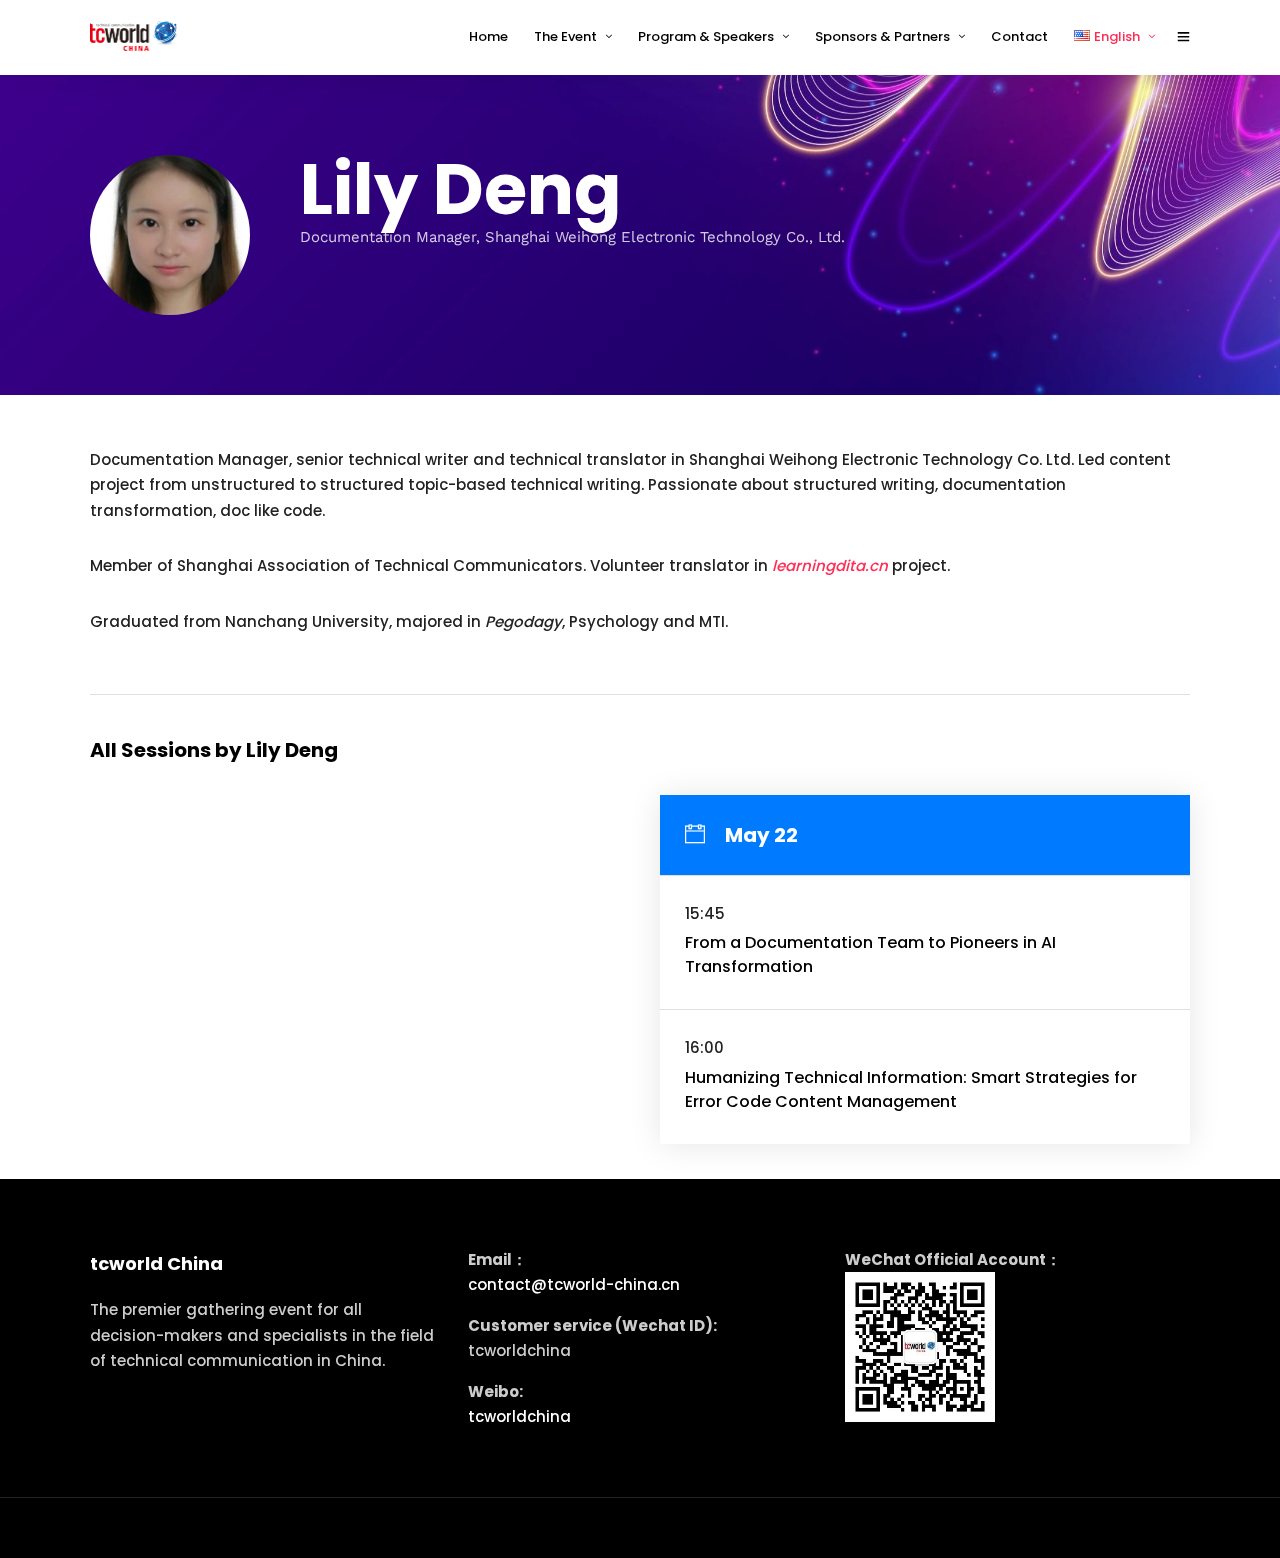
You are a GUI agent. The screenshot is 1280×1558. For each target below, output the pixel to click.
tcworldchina (519, 1416)
